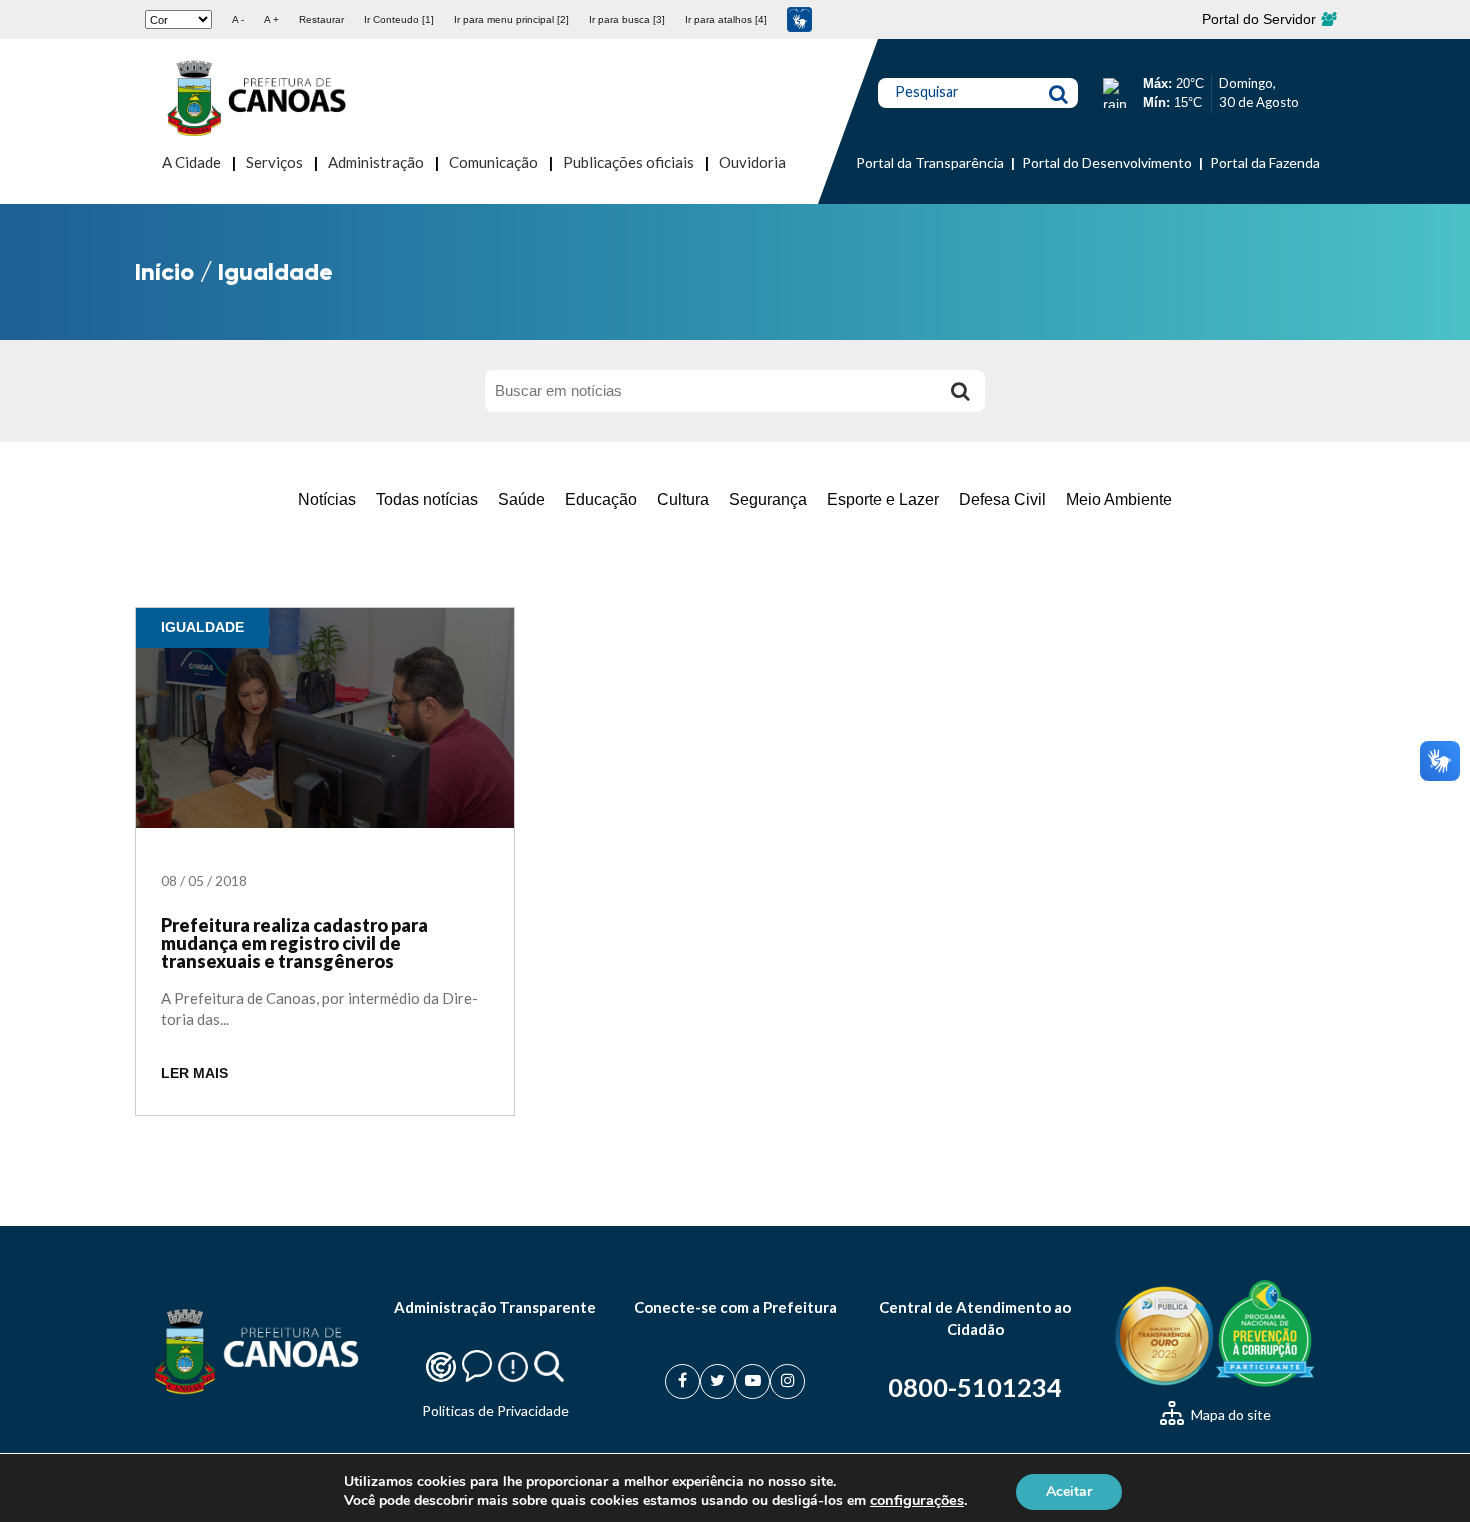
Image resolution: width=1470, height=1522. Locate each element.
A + (271, 19)
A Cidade (191, 162)
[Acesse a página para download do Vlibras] (799, 19)
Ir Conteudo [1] (399, 19)
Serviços (274, 162)
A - (238, 19)
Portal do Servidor (1261, 19)
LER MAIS (194, 1073)
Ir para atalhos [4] (726, 19)
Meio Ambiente (1119, 499)
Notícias (327, 499)
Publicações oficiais (628, 162)
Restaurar (321, 19)
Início (164, 271)
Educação (601, 499)
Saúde (521, 499)
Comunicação (493, 162)
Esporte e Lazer (883, 499)
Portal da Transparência (930, 162)
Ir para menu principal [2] (511, 19)
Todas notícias (427, 499)
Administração (376, 162)
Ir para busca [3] (627, 19)
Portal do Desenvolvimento (1107, 162)
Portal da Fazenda (1265, 162)
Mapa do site (1229, 1414)
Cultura (683, 499)
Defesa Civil (1002, 499)
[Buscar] (960, 391)
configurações (917, 1500)
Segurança (768, 499)
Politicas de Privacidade (495, 1410)
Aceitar (1069, 1490)
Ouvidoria (752, 162)
